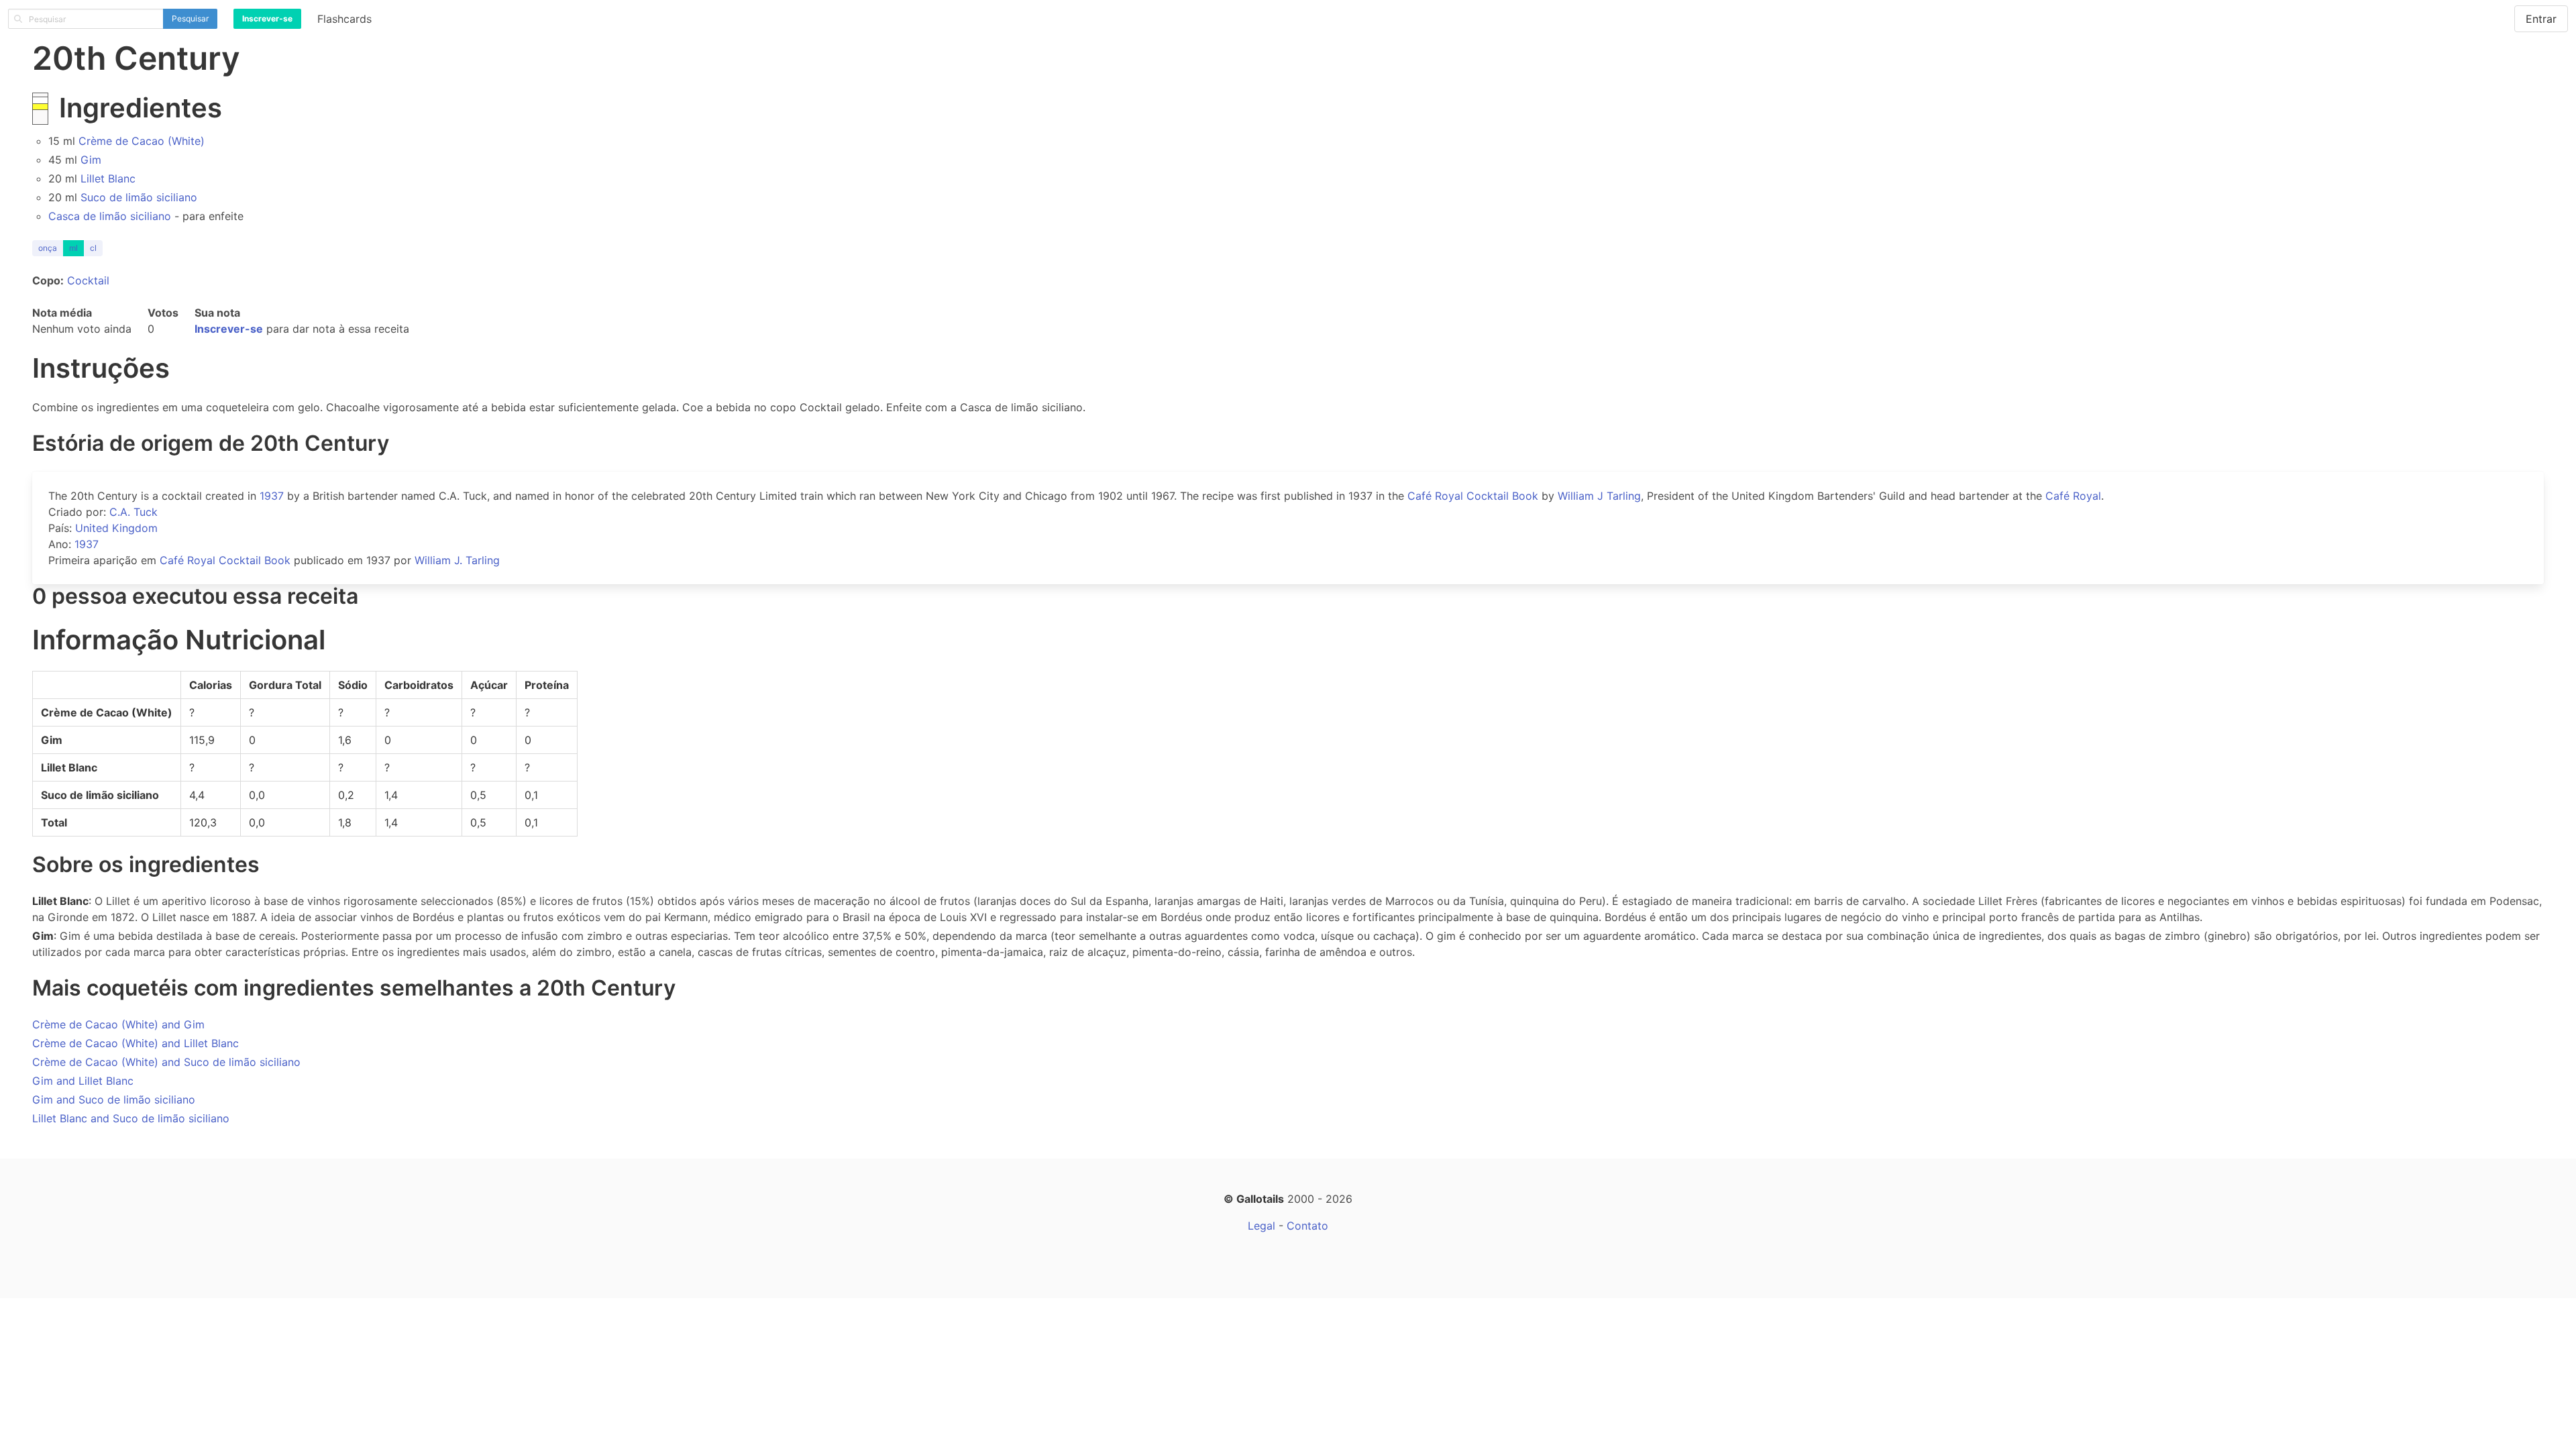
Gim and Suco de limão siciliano (114, 1099)
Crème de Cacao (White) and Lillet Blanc (136, 1043)
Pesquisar (190, 18)
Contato (1307, 1226)
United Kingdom (116, 528)
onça (48, 248)
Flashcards (344, 19)
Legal (1262, 1226)
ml (73, 248)
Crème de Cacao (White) (142, 141)
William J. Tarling (457, 560)
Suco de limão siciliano (139, 197)
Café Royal (2073, 496)
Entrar (2541, 19)
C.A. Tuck (133, 512)
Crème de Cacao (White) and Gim (118, 1024)
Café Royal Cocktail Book (1473, 496)
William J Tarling (1599, 496)
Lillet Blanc (108, 178)
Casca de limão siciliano (110, 216)
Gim (91, 160)
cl (93, 248)
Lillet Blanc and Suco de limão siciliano (131, 1118)
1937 (272, 496)
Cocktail (88, 280)
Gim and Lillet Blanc (83, 1081)
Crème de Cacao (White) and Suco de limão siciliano (166, 1062)
